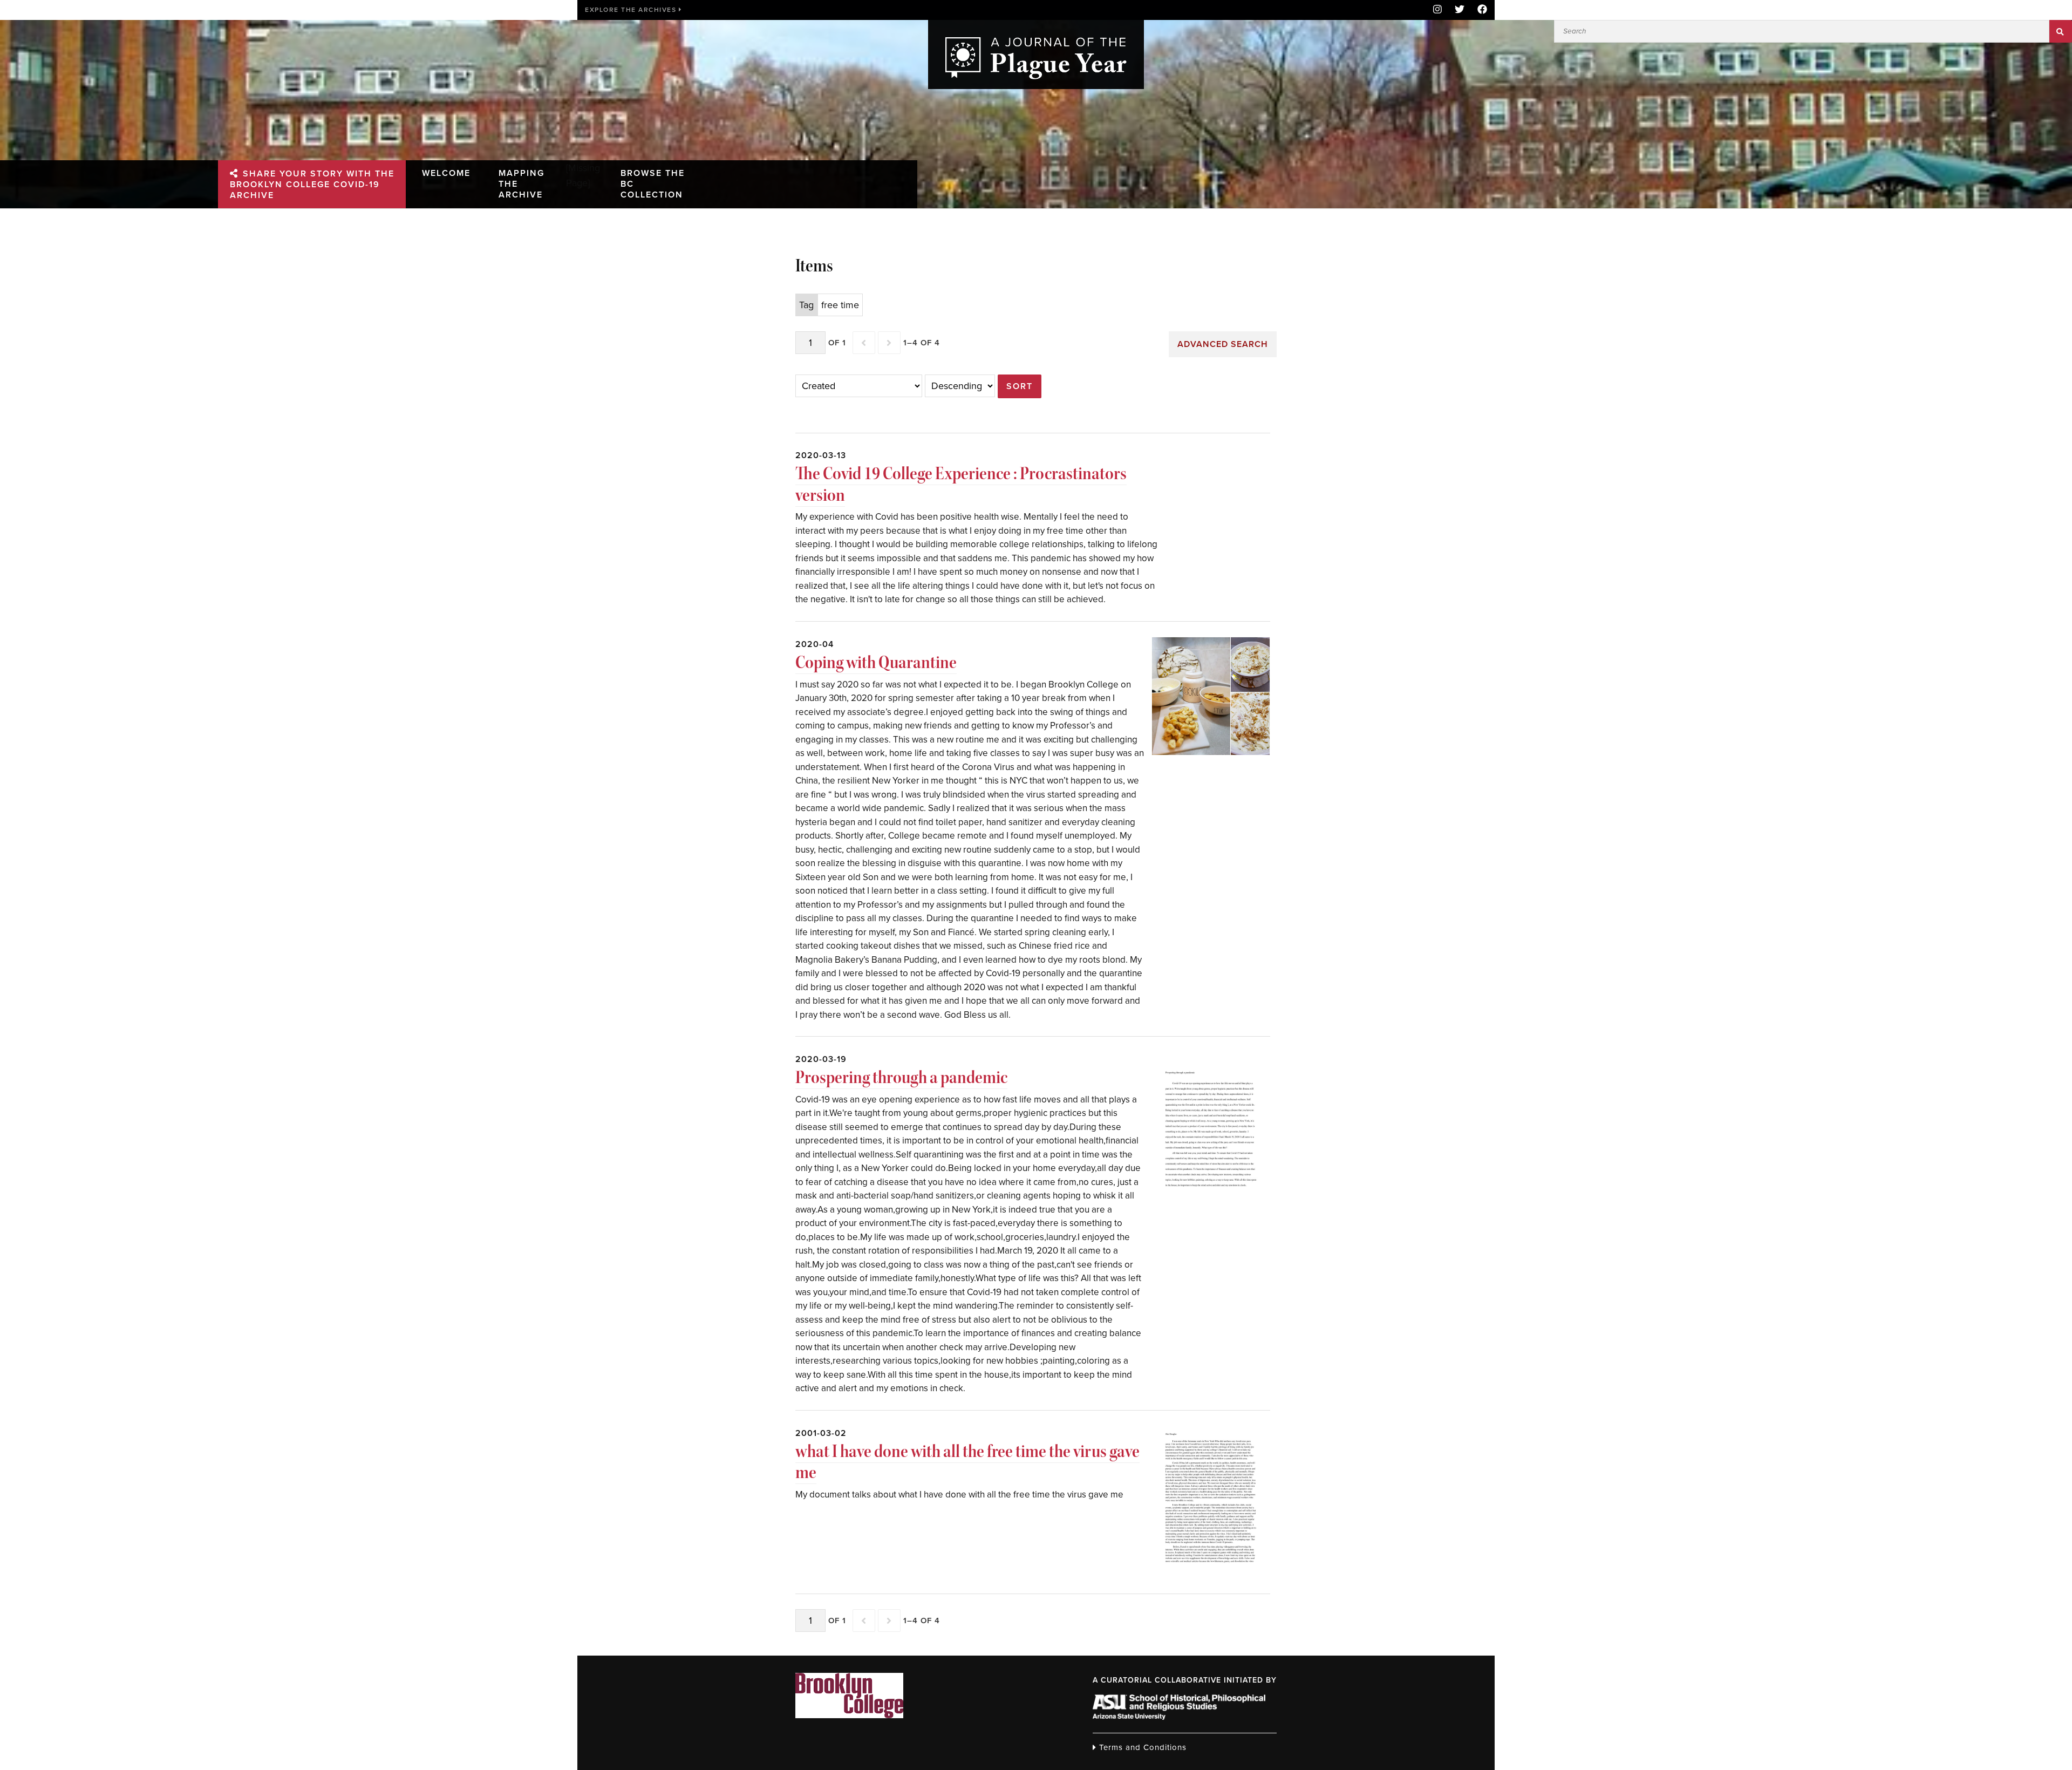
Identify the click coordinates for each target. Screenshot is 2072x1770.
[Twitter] (1460, 10)
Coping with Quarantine (876, 662)
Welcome (446, 173)
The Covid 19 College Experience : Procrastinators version (961, 484)
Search (2061, 31)
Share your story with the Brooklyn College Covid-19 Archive (312, 185)
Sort (1020, 386)
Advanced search (1223, 344)
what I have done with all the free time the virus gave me (967, 1462)
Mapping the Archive (522, 184)
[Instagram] (1437, 10)
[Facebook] (1479, 10)
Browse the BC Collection (653, 184)
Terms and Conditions (1141, 1747)
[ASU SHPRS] (1179, 1717)
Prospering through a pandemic (901, 1077)
